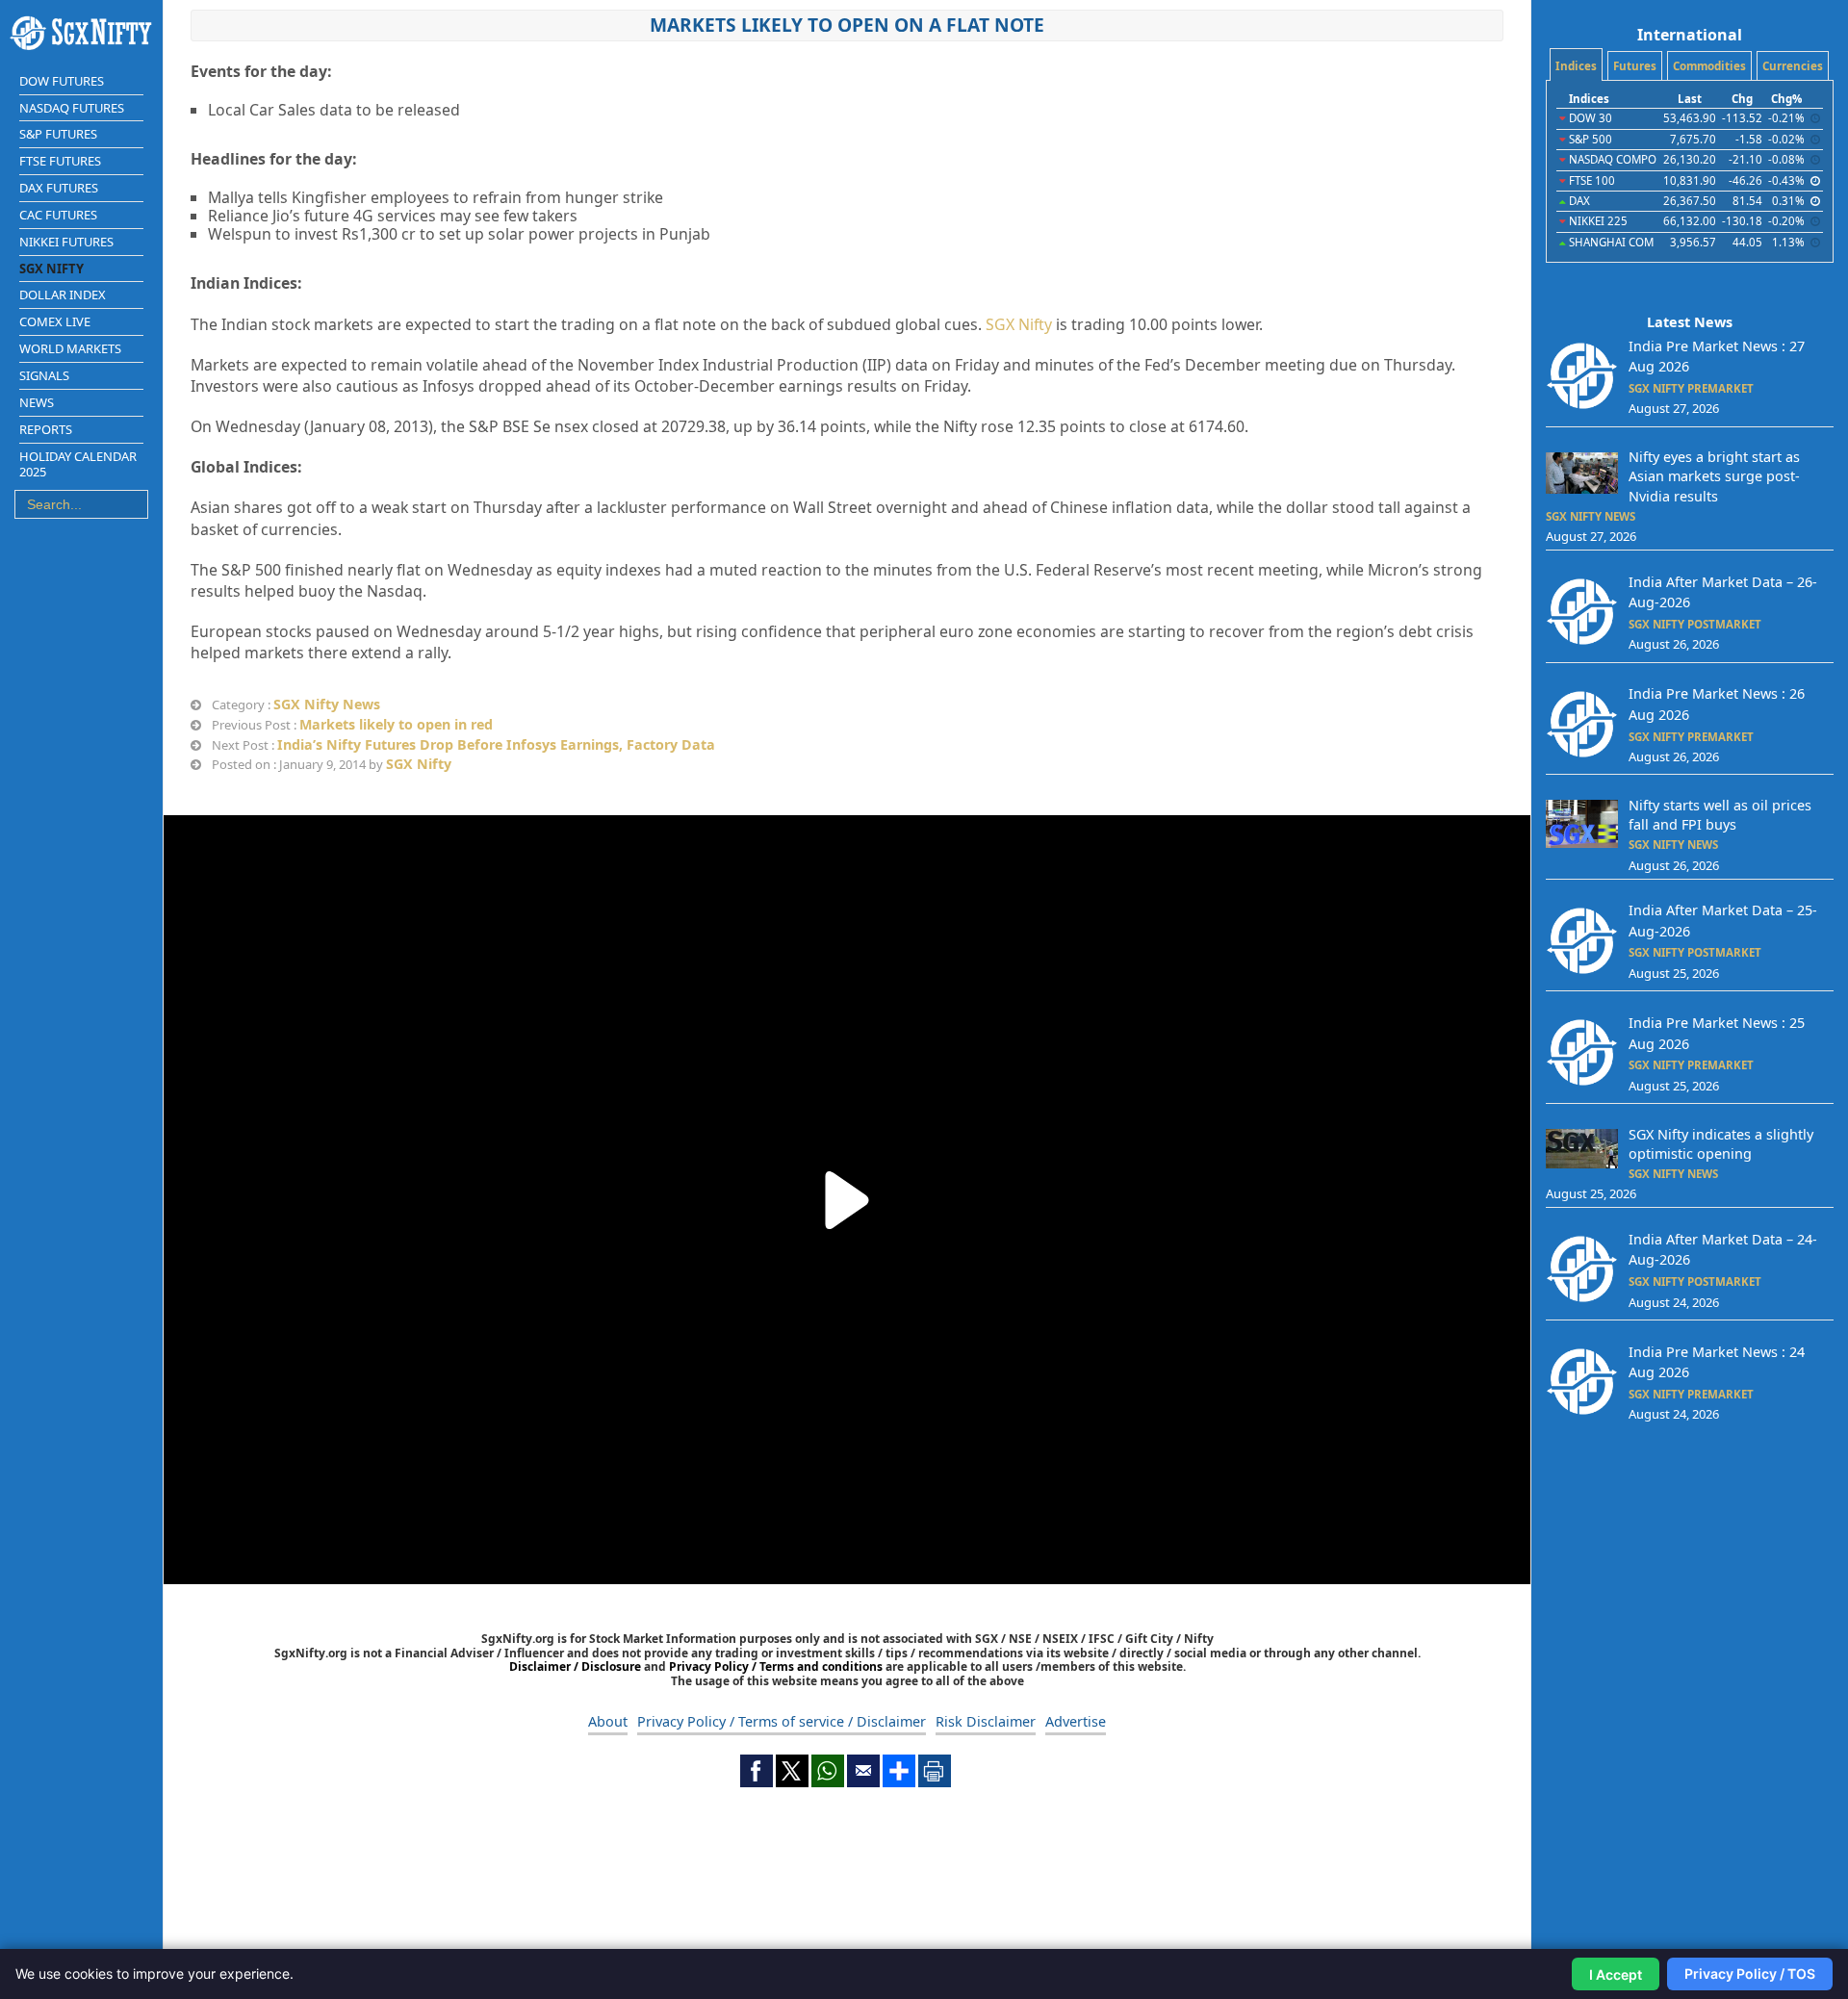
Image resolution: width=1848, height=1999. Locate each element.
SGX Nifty (1019, 324)
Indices (1576, 66)
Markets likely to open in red (396, 724)
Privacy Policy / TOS (1750, 1973)
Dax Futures (59, 188)
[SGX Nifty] (81, 33)
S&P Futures (58, 134)
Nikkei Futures (66, 242)
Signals (44, 375)
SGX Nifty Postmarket (1695, 624)
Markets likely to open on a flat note (847, 25)
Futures (1635, 66)
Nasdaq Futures (72, 108)
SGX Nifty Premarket (1691, 388)
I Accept (1616, 1974)
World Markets (70, 348)
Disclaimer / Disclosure (577, 1666)
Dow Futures (62, 81)
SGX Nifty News (327, 704)
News (37, 402)
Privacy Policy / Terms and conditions (776, 1666)
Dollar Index (63, 295)
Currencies (1793, 66)
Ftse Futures (60, 161)
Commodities (1709, 66)
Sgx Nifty (51, 269)
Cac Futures (58, 215)
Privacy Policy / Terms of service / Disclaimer (782, 1721)
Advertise (1076, 1721)
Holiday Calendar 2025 (78, 464)
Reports (46, 429)
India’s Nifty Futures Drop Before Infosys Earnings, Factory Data (496, 744)
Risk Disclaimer (986, 1721)
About (608, 1721)
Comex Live (55, 321)
